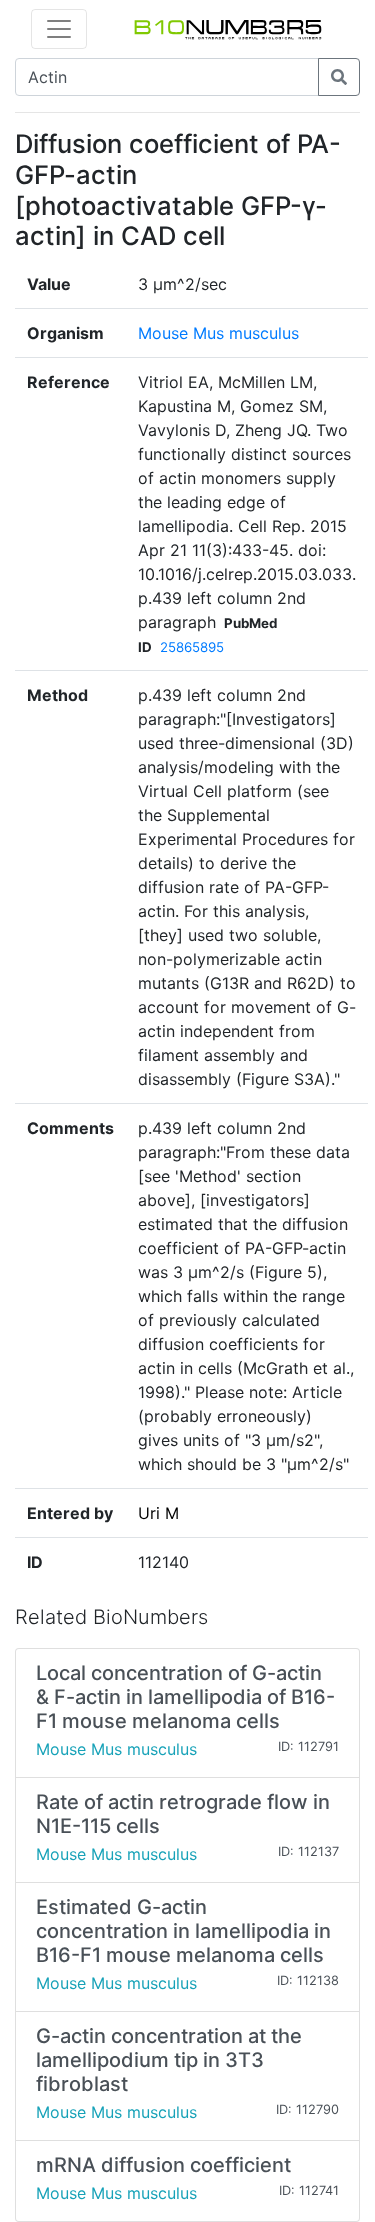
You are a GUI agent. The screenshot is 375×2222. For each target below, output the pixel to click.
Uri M (158, 1513)
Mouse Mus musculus (218, 333)
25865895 (192, 647)
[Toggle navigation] (59, 29)
